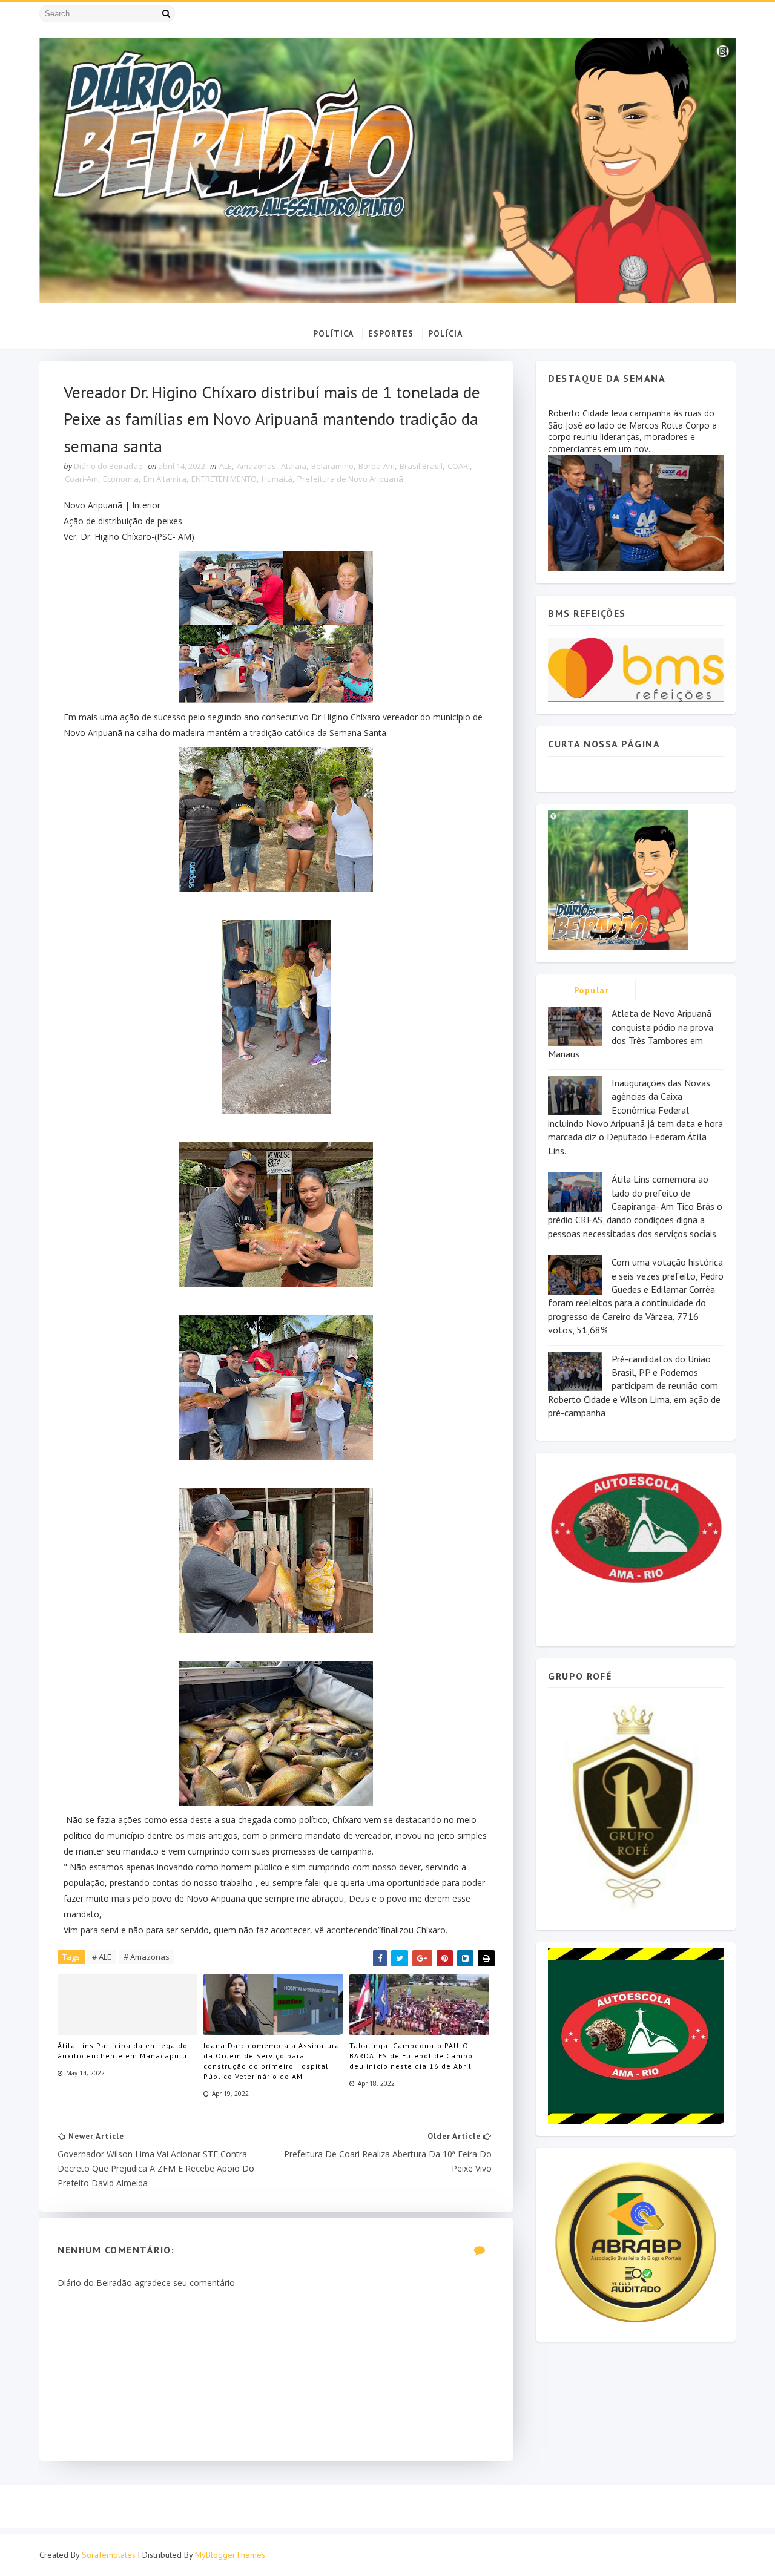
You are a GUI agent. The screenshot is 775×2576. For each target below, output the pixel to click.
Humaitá (277, 479)
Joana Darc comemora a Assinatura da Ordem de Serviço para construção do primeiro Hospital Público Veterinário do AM (272, 2061)
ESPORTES (391, 333)
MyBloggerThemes (230, 2555)
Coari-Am (81, 479)
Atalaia (294, 466)
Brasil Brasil (421, 466)
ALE (226, 466)
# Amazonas (147, 1957)
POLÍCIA (445, 333)
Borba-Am (377, 466)
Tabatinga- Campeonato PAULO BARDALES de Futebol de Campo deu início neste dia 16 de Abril (411, 2056)
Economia (121, 479)
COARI (459, 466)
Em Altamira (165, 479)
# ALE (102, 1957)
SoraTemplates (109, 2555)
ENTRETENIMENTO (224, 479)
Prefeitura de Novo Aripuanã (350, 479)
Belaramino (332, 466)
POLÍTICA (333, 333)
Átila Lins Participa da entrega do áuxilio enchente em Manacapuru (123, 2051)
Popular (592, 990)
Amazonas (256, 466)
